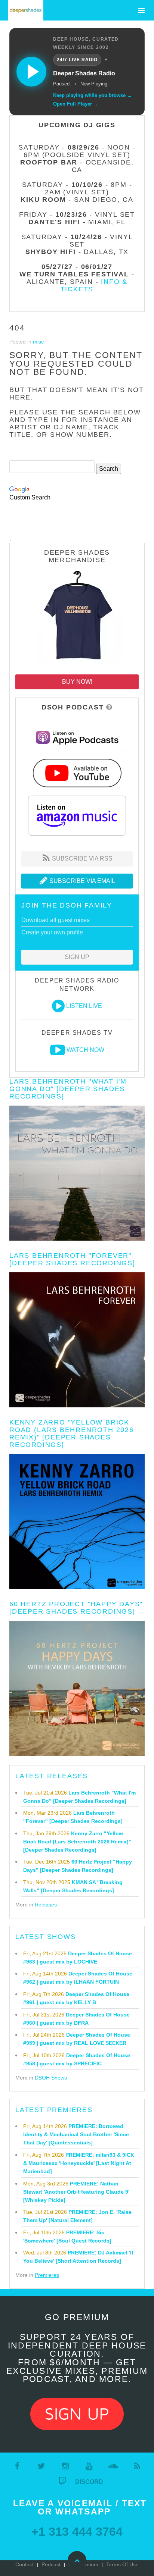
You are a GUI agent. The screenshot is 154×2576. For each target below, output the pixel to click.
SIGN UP (77, 957)
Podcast (51, 2564)
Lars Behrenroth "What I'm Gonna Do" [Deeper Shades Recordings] (68, 1089)
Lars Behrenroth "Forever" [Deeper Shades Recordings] (72, 1259)
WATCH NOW (85, 1050)
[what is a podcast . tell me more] (109, 707)
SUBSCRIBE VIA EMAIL (81, 881)
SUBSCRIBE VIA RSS (81, 858)
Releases (46, 1905)
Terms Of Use (122, 2564)
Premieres (47, 2275)
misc (38, 342)
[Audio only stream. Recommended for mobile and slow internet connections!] (58, 1006)
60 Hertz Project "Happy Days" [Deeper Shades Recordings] (76, 1608)
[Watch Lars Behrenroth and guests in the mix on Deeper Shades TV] (58, 1050)
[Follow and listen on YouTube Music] (77, 772)
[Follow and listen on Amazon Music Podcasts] (77, 815)
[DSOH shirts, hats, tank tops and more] (77, 617)
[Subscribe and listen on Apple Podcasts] (77, 737)
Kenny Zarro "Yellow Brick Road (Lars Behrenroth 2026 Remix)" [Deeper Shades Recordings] (72, 1433)
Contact (24, 2564)
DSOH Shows (51, 2078)
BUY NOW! (77, 682)
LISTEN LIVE (84, 1006)
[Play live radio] (31, 72)
